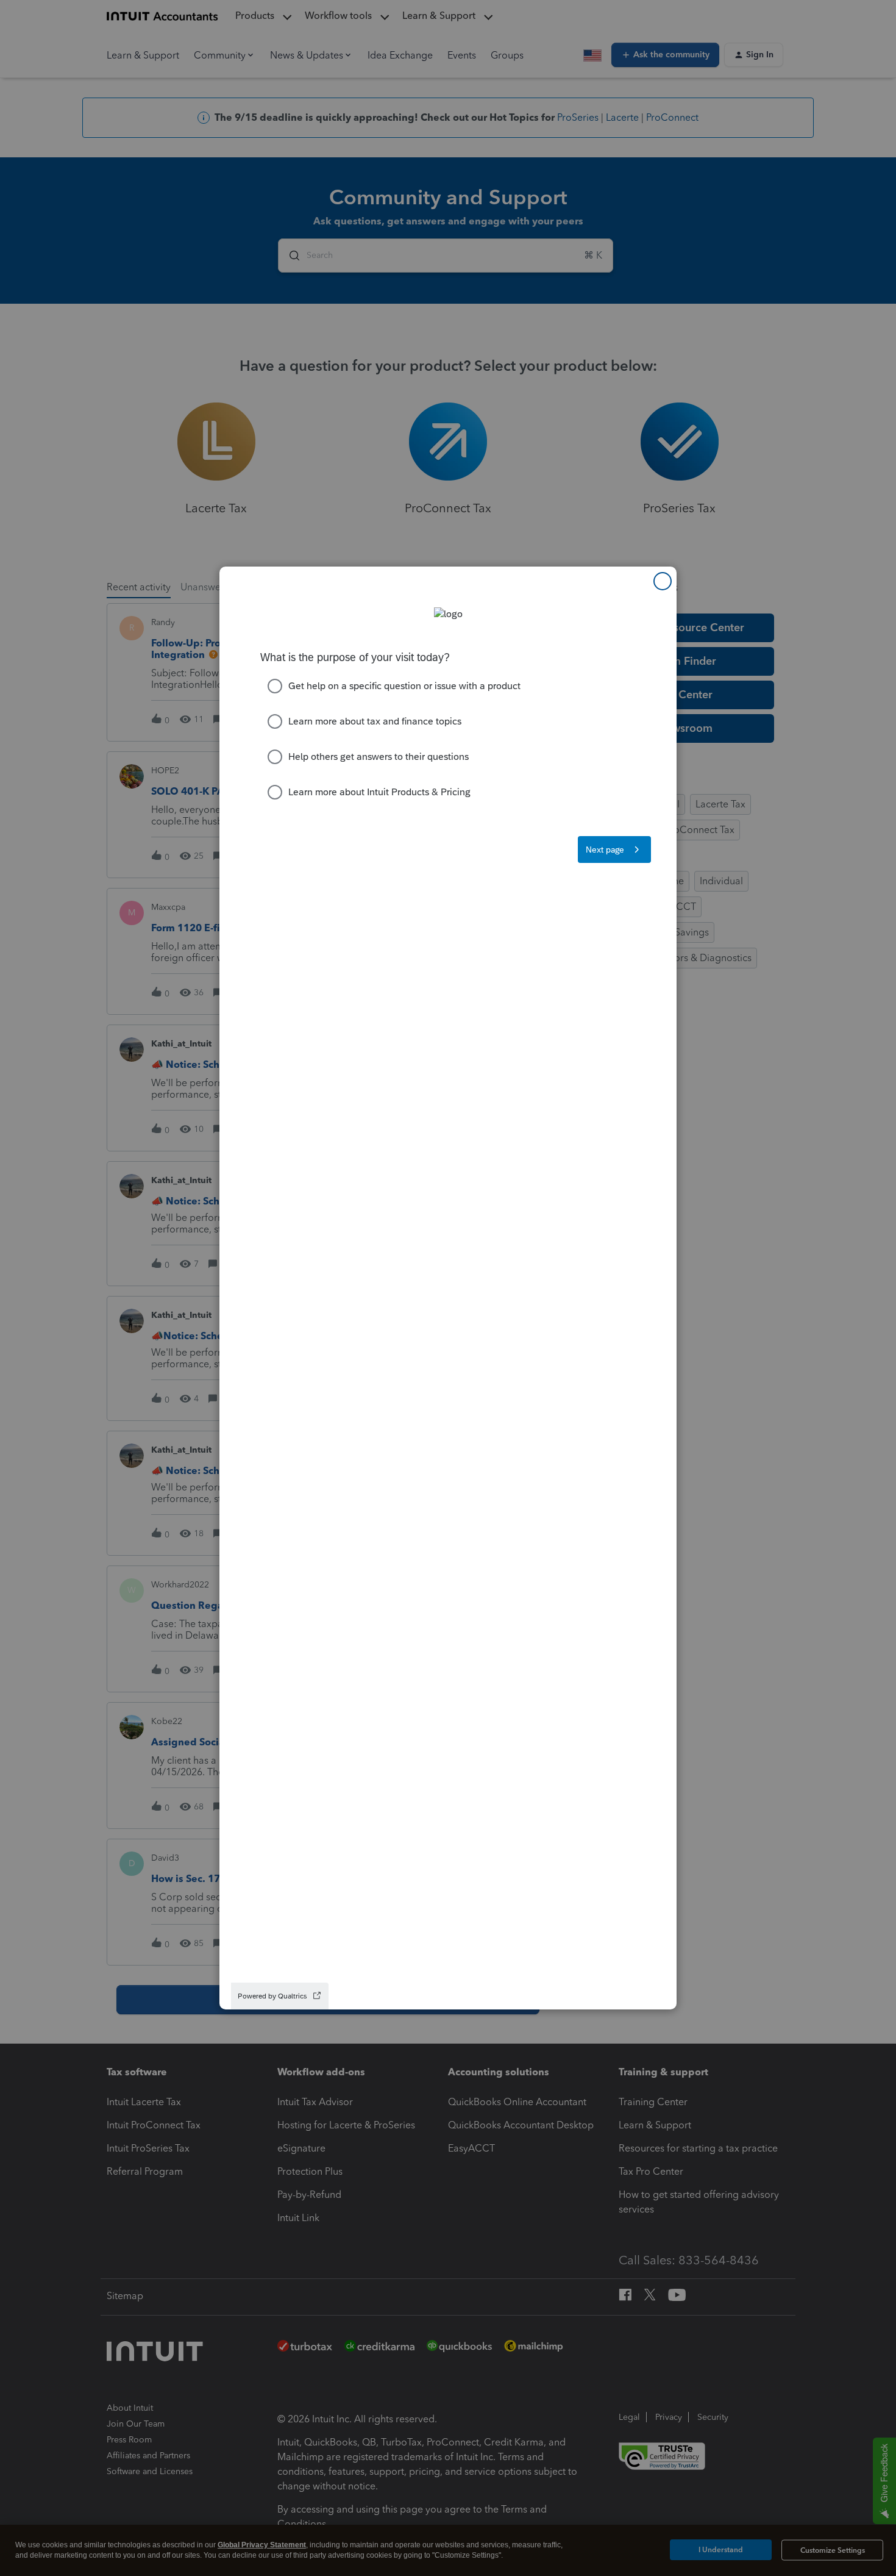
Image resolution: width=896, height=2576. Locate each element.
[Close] (663, 581)
